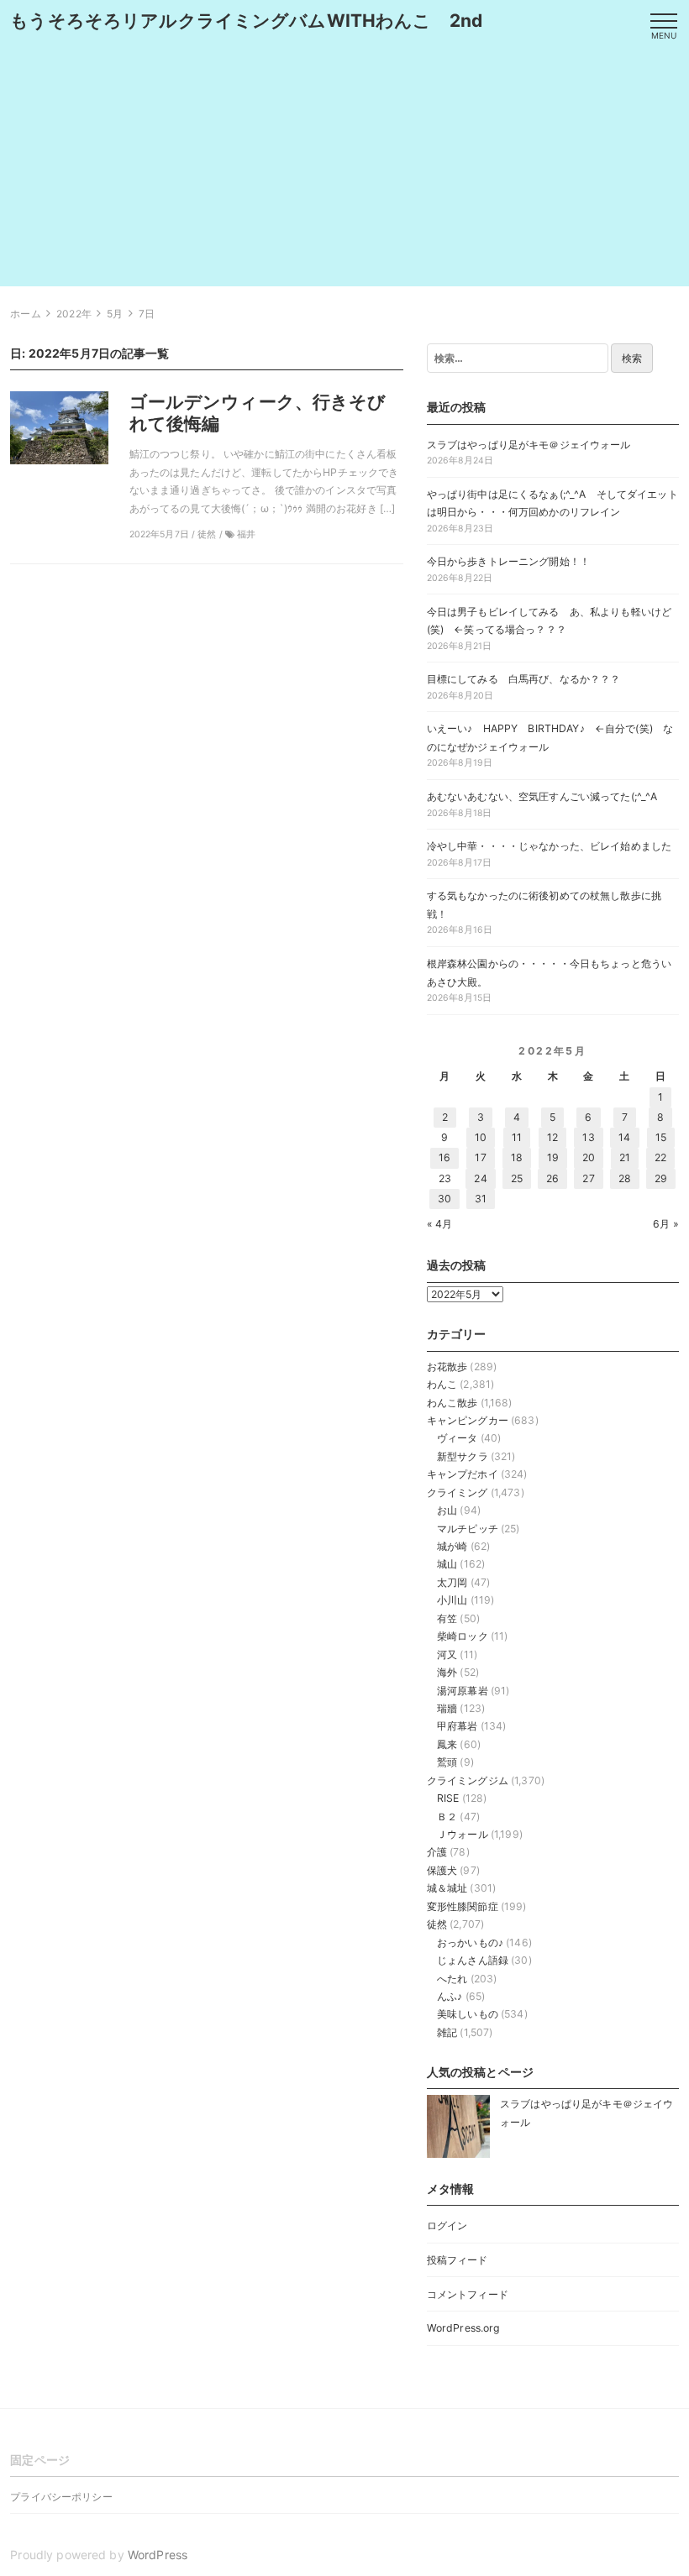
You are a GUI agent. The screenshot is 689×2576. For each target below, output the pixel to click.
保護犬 (442, 1870)
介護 (437, 1852)
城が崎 (452, 1546)
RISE (448, 1798)
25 (517, 1178)
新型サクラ (463, 1456)
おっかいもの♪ (470, 1942)
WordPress (158, 2555)
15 (661, 1137)
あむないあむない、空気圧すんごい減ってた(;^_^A (542, 796)
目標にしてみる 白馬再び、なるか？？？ (524, 679)
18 (517, 1157)
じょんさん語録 (473, 1960)
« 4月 (440, 1224)
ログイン (447, 2225)
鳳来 (447, 1744)
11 (517, 1137)
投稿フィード (458, 2260)
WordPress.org (463, 2328)
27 (588, 1178)
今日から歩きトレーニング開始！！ (508, 561)
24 (480, 1178)
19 (553, 1157)
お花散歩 (447, 1367)
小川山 (452, 1600)
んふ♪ (450, 1996)
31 (481, 1199)
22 (660, 1157)
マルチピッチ (468, 1529)
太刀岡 (452, 1582)
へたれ (452, 1979)
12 (552, 1137)
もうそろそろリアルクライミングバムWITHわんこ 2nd (246, 21)
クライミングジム (468, 1780)
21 (625, 1157)
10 (481, 1137)
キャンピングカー (468, 1420)
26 (552, 1178)
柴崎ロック (463, 1636)
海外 (447, 1672)
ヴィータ (458, 1438)
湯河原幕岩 (463, 1691)
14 (624, 1137)
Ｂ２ (447, 1817)
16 (444, 1157)
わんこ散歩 (452, 1403)
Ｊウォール (463, 1834)
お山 (447, 1510)
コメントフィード (468, 2294)
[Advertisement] (344, 169)
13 (588, 1137)
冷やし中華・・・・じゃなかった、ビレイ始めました (549, 846)
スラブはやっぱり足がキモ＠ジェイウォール (529, 445)
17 (480, 1157)
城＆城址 (447, 1888)
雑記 (447, 2032)
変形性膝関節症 (463, 1906)
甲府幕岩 (458, 1726)
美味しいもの (468, 2014)
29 (661, 1178)
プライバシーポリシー (61, 2497)
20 (589, 1157)
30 (444, 1199)
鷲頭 (447, 1762)
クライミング (458, 1492)
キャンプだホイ (463, 1474)
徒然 (437, 1924)
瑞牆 (447, 1708)
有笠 (447, 1618)
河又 (447, 1655)
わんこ (442, 1384)
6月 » (666, 1224)
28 (625, 1178)
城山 (447, 1564)
